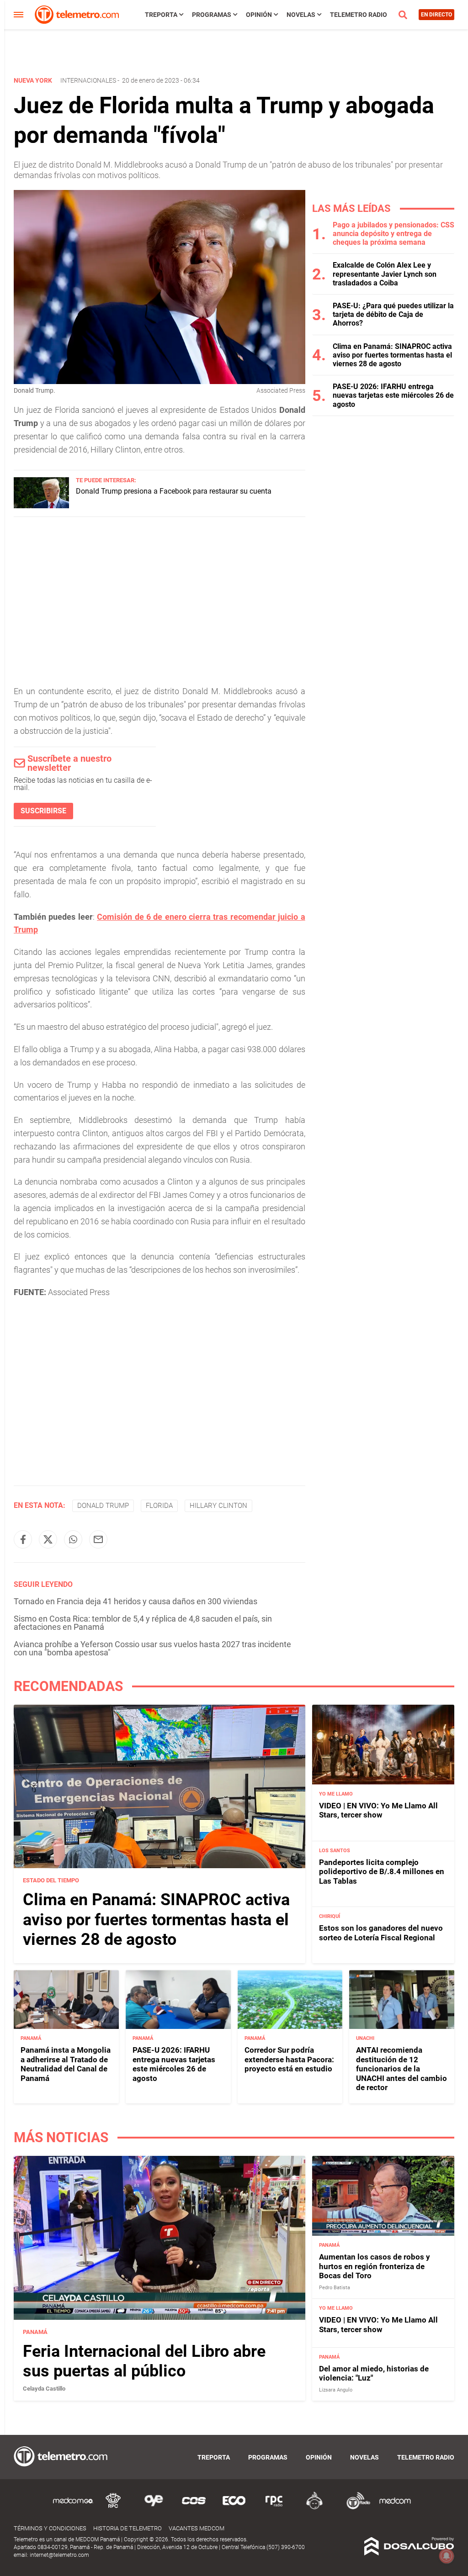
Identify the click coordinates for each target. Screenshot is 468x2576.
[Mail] (98, 1539)
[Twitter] (48, 1539)
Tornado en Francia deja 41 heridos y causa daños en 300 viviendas (136, 1601)
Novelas (301, 15)
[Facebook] (23, 1539)
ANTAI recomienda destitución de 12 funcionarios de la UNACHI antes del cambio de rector (402, 2069)
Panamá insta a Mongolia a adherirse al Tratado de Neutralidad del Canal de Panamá (66, 2064)
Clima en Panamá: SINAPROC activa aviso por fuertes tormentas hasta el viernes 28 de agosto (392, 355)
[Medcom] (395, 2508)
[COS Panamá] (194, 2508)
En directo (436, 15)
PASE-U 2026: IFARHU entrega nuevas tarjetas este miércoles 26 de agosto (393, 395)
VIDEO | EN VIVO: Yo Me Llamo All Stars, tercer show (378, 1810)
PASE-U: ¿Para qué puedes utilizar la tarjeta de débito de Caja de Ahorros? (393, 314)
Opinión (259, 15)
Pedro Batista (335, 2288)
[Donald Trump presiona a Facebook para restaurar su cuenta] (41, 506)
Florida (159, 1506)
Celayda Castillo (44, 2389)
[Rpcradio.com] (274, 2508)
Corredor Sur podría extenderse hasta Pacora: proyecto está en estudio (289, 2059)
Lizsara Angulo (336, 2390)
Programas (212, 15)
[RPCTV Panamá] (113, 2508)
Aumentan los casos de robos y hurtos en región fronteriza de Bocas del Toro (375, 2266)
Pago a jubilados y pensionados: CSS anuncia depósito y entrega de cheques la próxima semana (394, 234)
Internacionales (88, 80)
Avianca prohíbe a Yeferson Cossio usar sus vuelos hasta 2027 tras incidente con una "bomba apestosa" (152, 1648)
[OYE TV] (154, 2508)
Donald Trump (103, 1506)
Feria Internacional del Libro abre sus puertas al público (144, 2361)
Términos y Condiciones (50, 2528)
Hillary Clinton (218, 1506)
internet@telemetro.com (59, 2555)
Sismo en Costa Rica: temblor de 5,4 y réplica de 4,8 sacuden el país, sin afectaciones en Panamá (143, 1623)
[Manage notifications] (447, 2556)
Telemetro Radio (359, 15)
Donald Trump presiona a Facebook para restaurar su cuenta (174, 491)
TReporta (161, 15)
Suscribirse (43, 811)
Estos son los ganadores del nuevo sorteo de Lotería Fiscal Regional (381, 1933)
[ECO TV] (234, 2508)
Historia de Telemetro (128, 2528)
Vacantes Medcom (197, 2528)
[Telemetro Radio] (355, 2508)
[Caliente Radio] (314, 2508)
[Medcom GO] (73, 2508)
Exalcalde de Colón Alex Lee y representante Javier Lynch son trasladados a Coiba (385, 274)
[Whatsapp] (73, 1539)
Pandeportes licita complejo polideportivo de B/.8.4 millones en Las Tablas (382, 1872)
